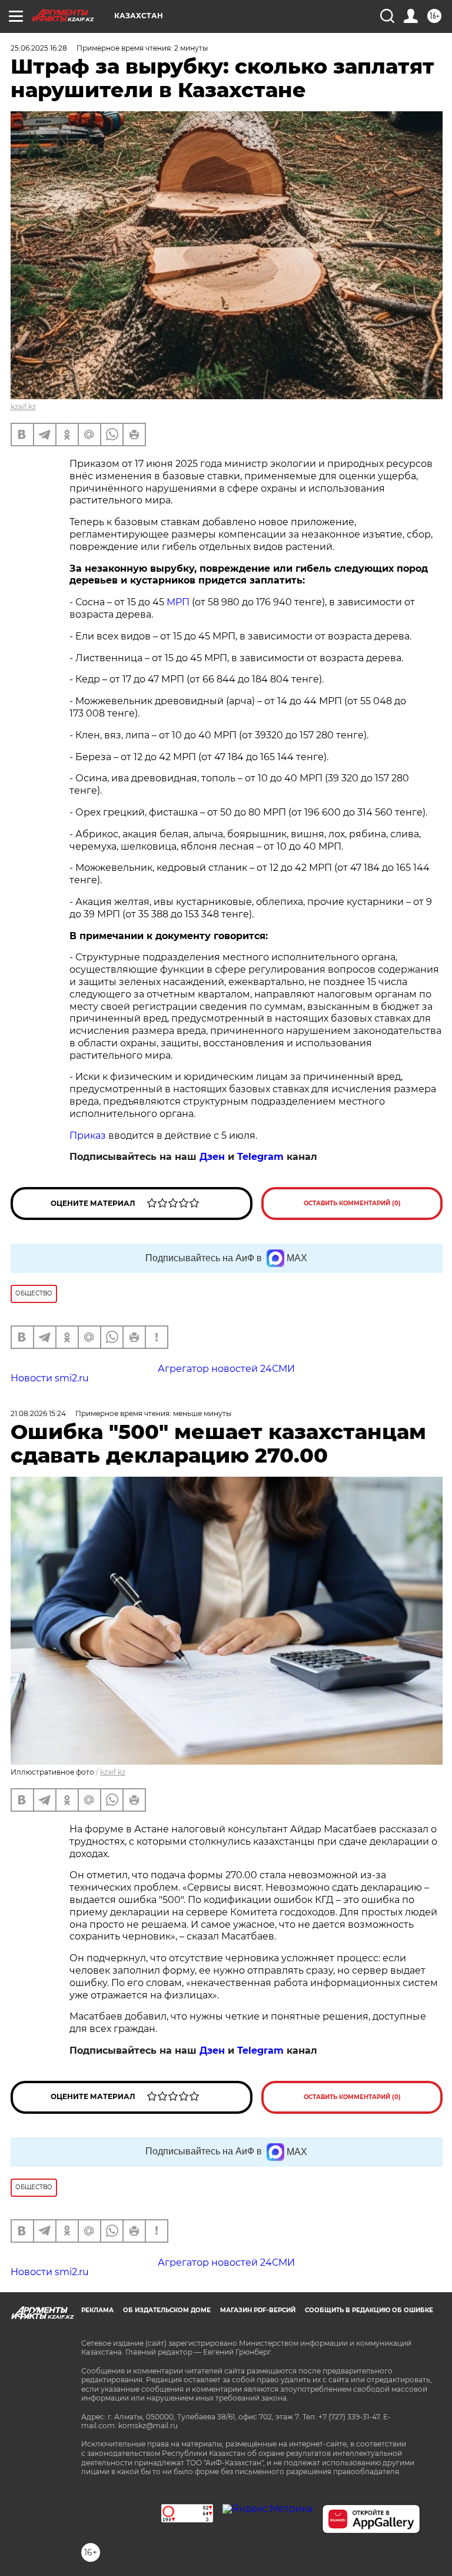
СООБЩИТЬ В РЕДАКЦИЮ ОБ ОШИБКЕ (369, 2310)
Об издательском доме (167, 2310)
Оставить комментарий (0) (352, 1203)
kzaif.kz (23, 407)
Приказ (88, 1136)
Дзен (212, 1157)
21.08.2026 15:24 (38, 1413)
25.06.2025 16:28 (39, 48)
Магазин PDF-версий (258, 2310)
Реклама (97, 2310)
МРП (178, 602)
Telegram (260, 1157)
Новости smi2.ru (50, 1378)
